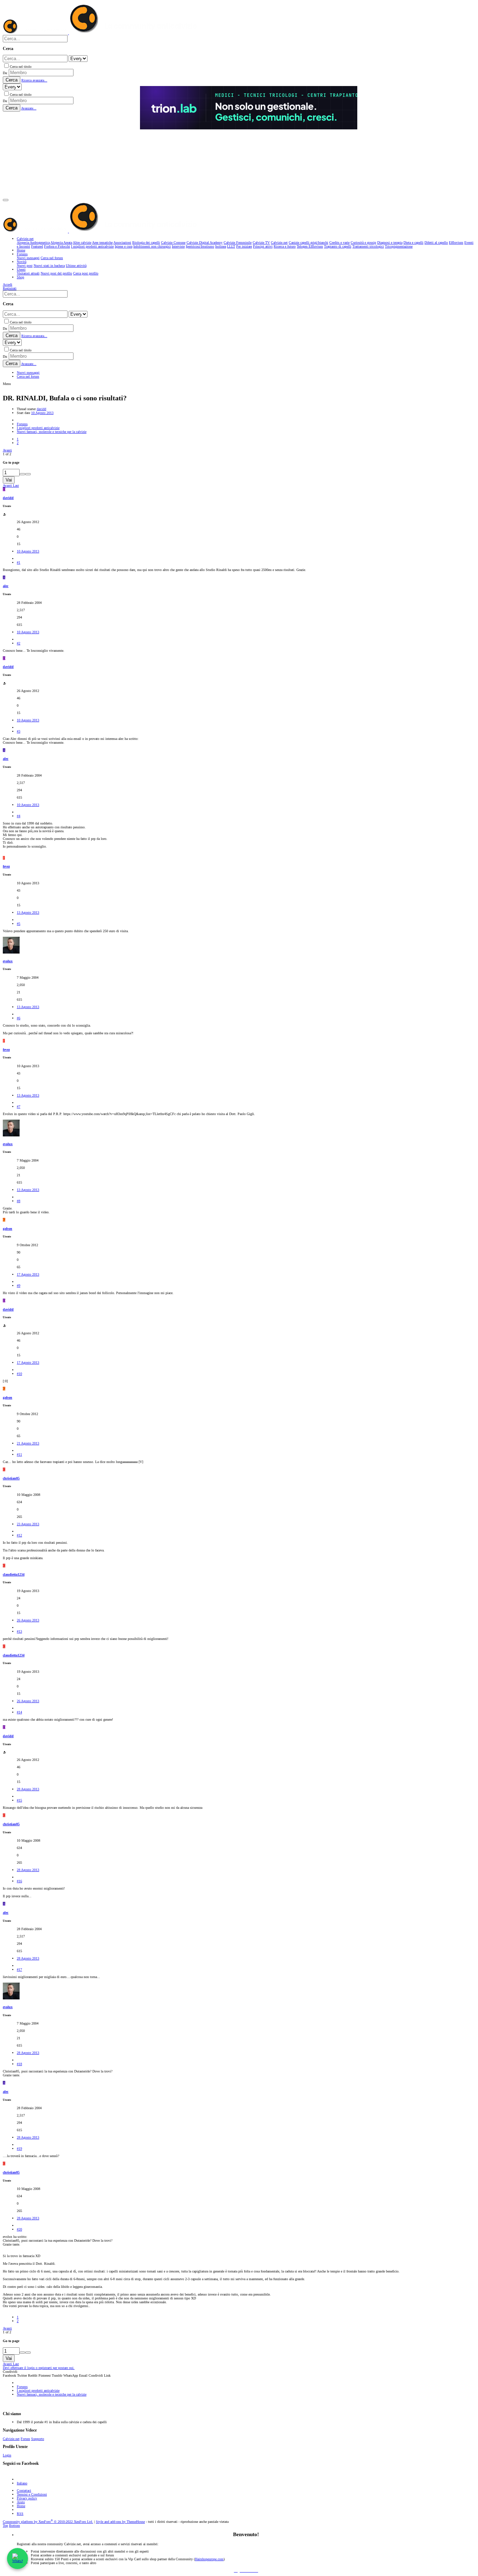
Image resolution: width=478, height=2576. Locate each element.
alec (6, 586)
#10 (19, 1374)
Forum (25, 2439)
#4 (19, 816)
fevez (6, 866)
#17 (19, 1970)
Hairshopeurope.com (209, 2559)
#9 (19, 1286)
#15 (19, 1800)
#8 (19, 1201)
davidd (41, 409)
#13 (19, 1631)
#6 (19, 1018)
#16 (19, 1881)
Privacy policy (27, 2498)
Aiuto (21, 2502)
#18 (19, 2064)
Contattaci (24, 2491)
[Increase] (22, 474)
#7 (19, 1107)
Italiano (22, 2483)
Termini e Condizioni (32, 2494)
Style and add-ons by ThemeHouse (120, 2522)
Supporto (38, 2439)
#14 (19, 1712)
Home (21, 2506)
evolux (8, 961)
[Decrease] (28, 474)
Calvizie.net (11, 2439)
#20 (19, 2229)
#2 (19, 643)
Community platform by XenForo (48, 2522)
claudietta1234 (14, 1574)
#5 (19, 924)
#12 (19, 1535)
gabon (8, 1229)
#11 (19, 1454)
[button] (6, 200)
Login (7, 2455)
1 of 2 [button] (7, 454)
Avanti (7, 450)
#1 (19, 562)
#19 (19, 2149)
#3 (19, 731)
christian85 (11, 1478)
